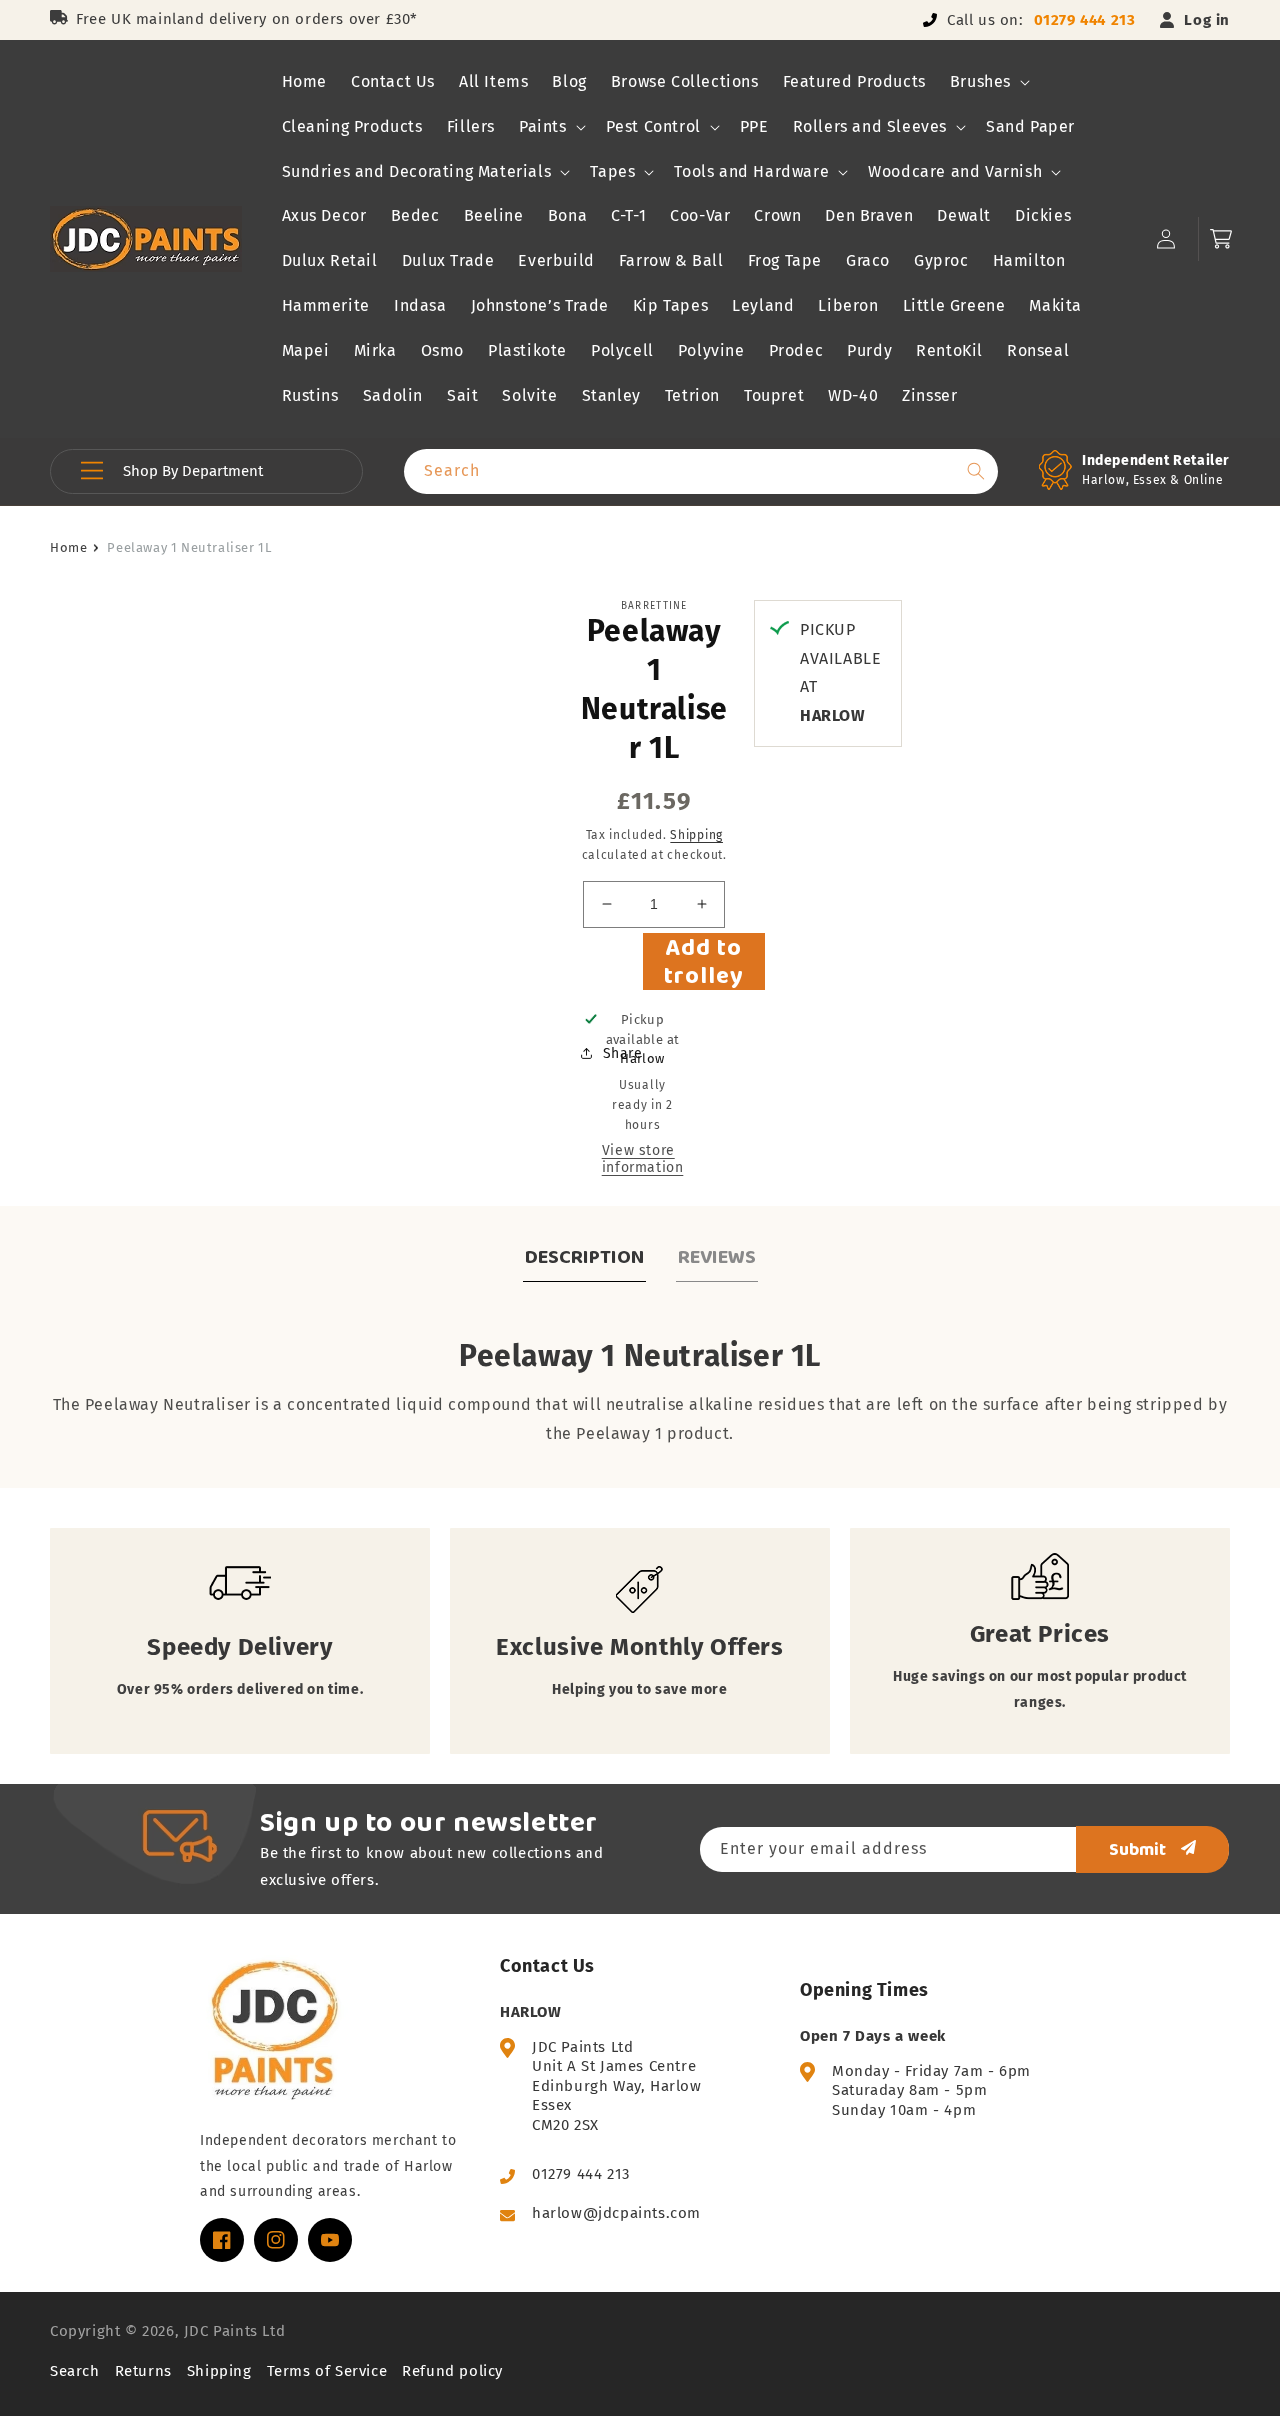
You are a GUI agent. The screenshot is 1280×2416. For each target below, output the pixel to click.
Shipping (696, 835)
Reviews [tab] (717, 1256)
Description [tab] (584, 1256)
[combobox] (701, 471)
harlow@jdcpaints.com (616, 2213)
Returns (143, 2371)
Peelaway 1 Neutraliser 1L (189, 547)
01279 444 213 (1085, 20)
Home (68, 547)
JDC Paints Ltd (234, 2331)
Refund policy (452, 2371)
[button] (988, 82)
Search (75, 2371)
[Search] (976, 471)
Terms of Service (327, 2371)
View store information (643, 1159)
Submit (1137, 1849)
